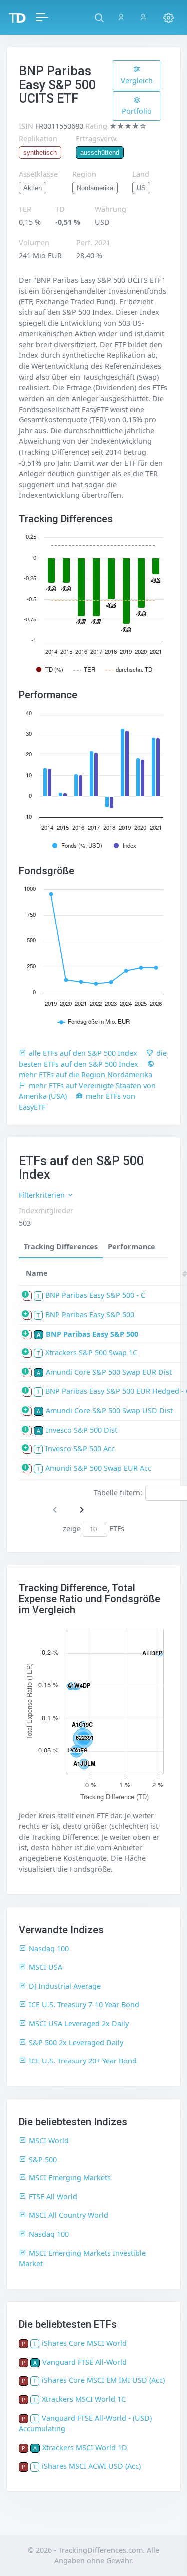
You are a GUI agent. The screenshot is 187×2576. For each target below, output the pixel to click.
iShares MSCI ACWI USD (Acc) (91, 2466)
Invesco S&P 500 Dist (82, 1430)
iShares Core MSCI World (84, 2343)
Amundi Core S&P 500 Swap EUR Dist (109, 1372)
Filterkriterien (43, 1195)
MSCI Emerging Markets (70, 2178)
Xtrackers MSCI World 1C (84, 2399)
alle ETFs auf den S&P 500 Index (83, 1053)
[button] (99, 17)
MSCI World (49, 2140)
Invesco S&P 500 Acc (80, 1449)
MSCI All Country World (69, 2215)
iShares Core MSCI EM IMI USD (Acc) (103, 2380)
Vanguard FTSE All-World (85, 2362)
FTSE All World (53, 2197)
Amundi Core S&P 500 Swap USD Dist (109, 1410)
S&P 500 (43, 2159)
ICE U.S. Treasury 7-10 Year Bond (84, 2005)
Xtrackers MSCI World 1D (85, 2447)
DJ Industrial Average (65, 1986)
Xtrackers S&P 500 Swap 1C (91, 1353)
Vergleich (137, 80)
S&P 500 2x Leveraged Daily (76, 2042)
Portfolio (137, 111)
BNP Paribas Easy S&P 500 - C (95, 1295)
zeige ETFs (93, 1528)
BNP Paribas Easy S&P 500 (90, 1314)
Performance (131, 1247)
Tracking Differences (61, 1247)
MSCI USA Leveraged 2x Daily (79, 2023)
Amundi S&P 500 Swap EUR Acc (98, 1468)
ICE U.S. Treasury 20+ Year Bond (83, 2061)
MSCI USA (46, 1967)
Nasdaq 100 (49, 1948)
